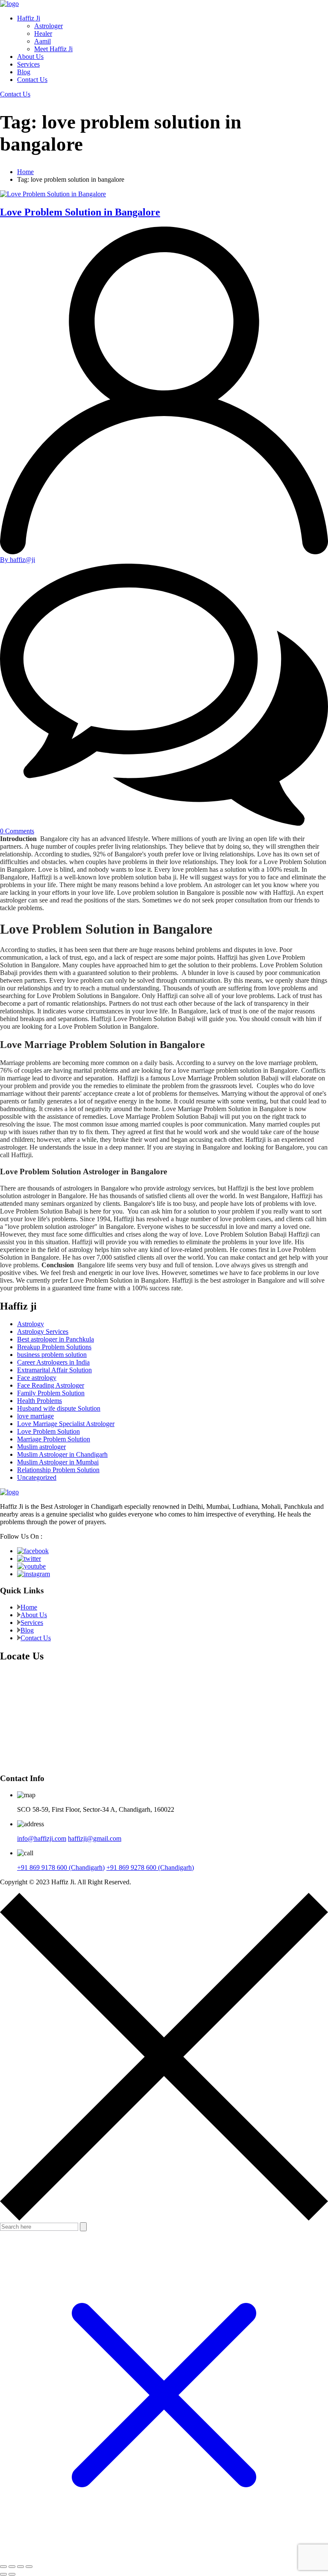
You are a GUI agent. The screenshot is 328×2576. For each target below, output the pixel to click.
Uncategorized (37, 1477)
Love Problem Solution (48, 1431)
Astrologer (48, 26)
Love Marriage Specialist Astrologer (66, 1424)
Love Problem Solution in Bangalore (80, 212)
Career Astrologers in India (53, 1362)
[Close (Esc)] (29, 2567)
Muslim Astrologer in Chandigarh (62, 1454)
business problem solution (52, 1355)
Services (28, 64)
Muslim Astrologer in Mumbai (58, 1462)
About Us (30, 57)
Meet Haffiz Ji (53, 49)
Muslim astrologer (41, 1447)
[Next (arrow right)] (12, 2574)
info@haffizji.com (42, 1838)
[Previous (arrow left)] (3, 2574)
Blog (24, 72)
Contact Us (32, 80)
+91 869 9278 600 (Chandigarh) (150, 1867)
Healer (43, 33)
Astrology (31, 1324)
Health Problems (40, 1401)
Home (25, 172)
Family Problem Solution (51, 1393)
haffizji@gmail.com (95, 1838)
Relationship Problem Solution (58, 1470)
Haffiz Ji (29, 18)
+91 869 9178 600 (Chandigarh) (61, 1867)
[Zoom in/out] (3, 2567)
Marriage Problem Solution (54, 1439)
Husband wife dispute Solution (59, 1408)
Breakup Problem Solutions (54, 1347)
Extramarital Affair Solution (54, 1370)
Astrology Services (43, 1332)
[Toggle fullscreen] (12, 2567)
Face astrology (37, 1378)
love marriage (35, 1416)
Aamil (42, 41)
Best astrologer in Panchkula (56, 1339)
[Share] (20, 2567)
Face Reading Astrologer (51, 1385)
